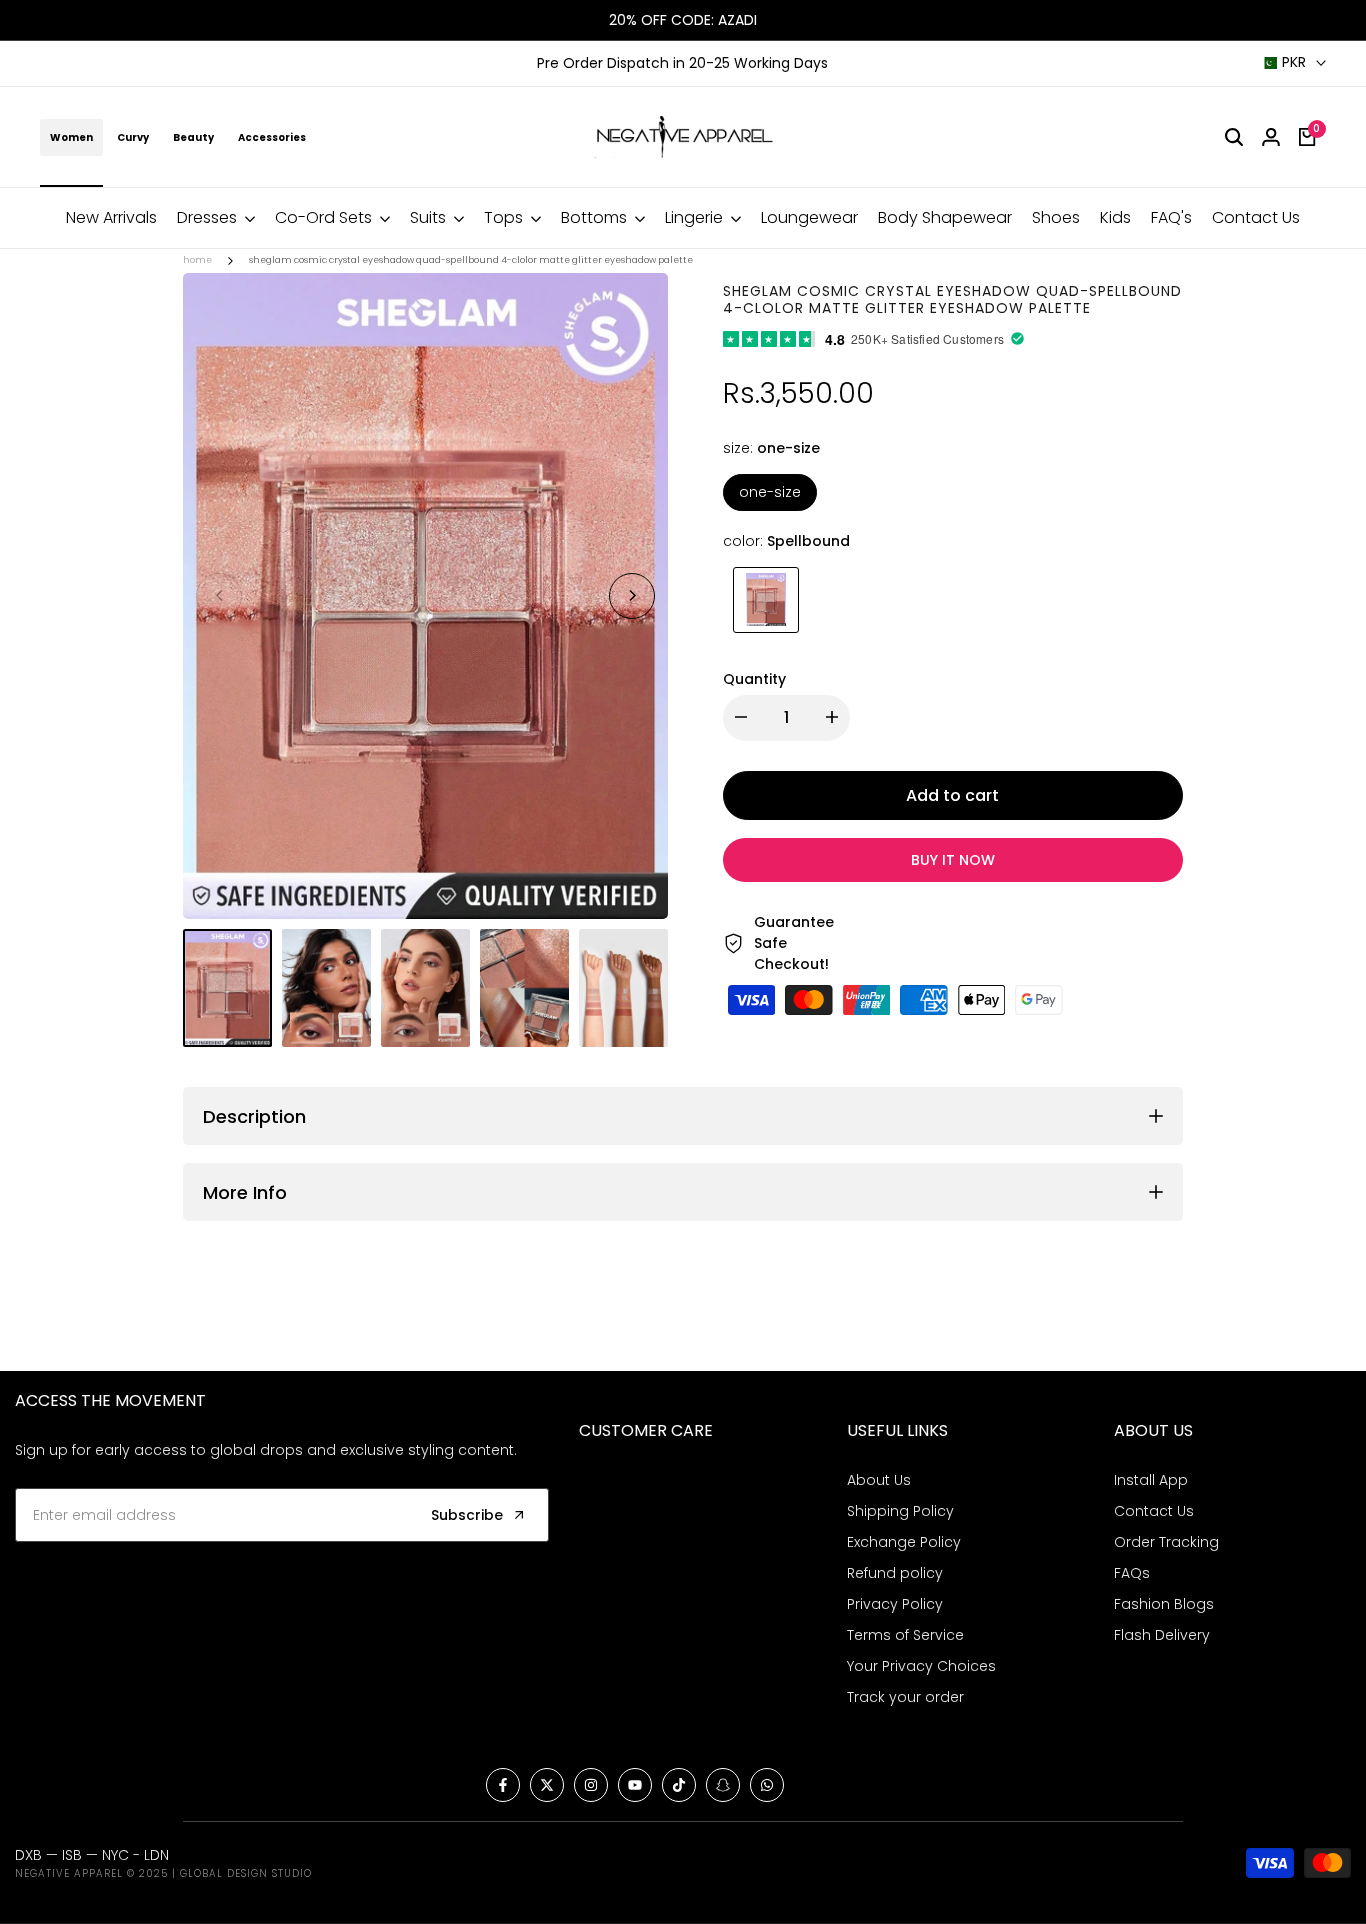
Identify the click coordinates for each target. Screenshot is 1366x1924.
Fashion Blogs (1164, 1604)
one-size (770, 491)
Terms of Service (905, 1635)
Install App (1151, 1480)
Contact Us (1154, 1511)
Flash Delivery (1162, 1635)
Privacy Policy (895, 1604)
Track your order (905, 1697)
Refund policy (895, 1573)
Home (197, 260)
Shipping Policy (900, 1511)
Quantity (754, 678)
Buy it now (953, 859)
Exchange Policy (904, 1542)
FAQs (1132, 1573)
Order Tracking (1166, 1542)
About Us (879, 1480)
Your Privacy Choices (921, 1666)
